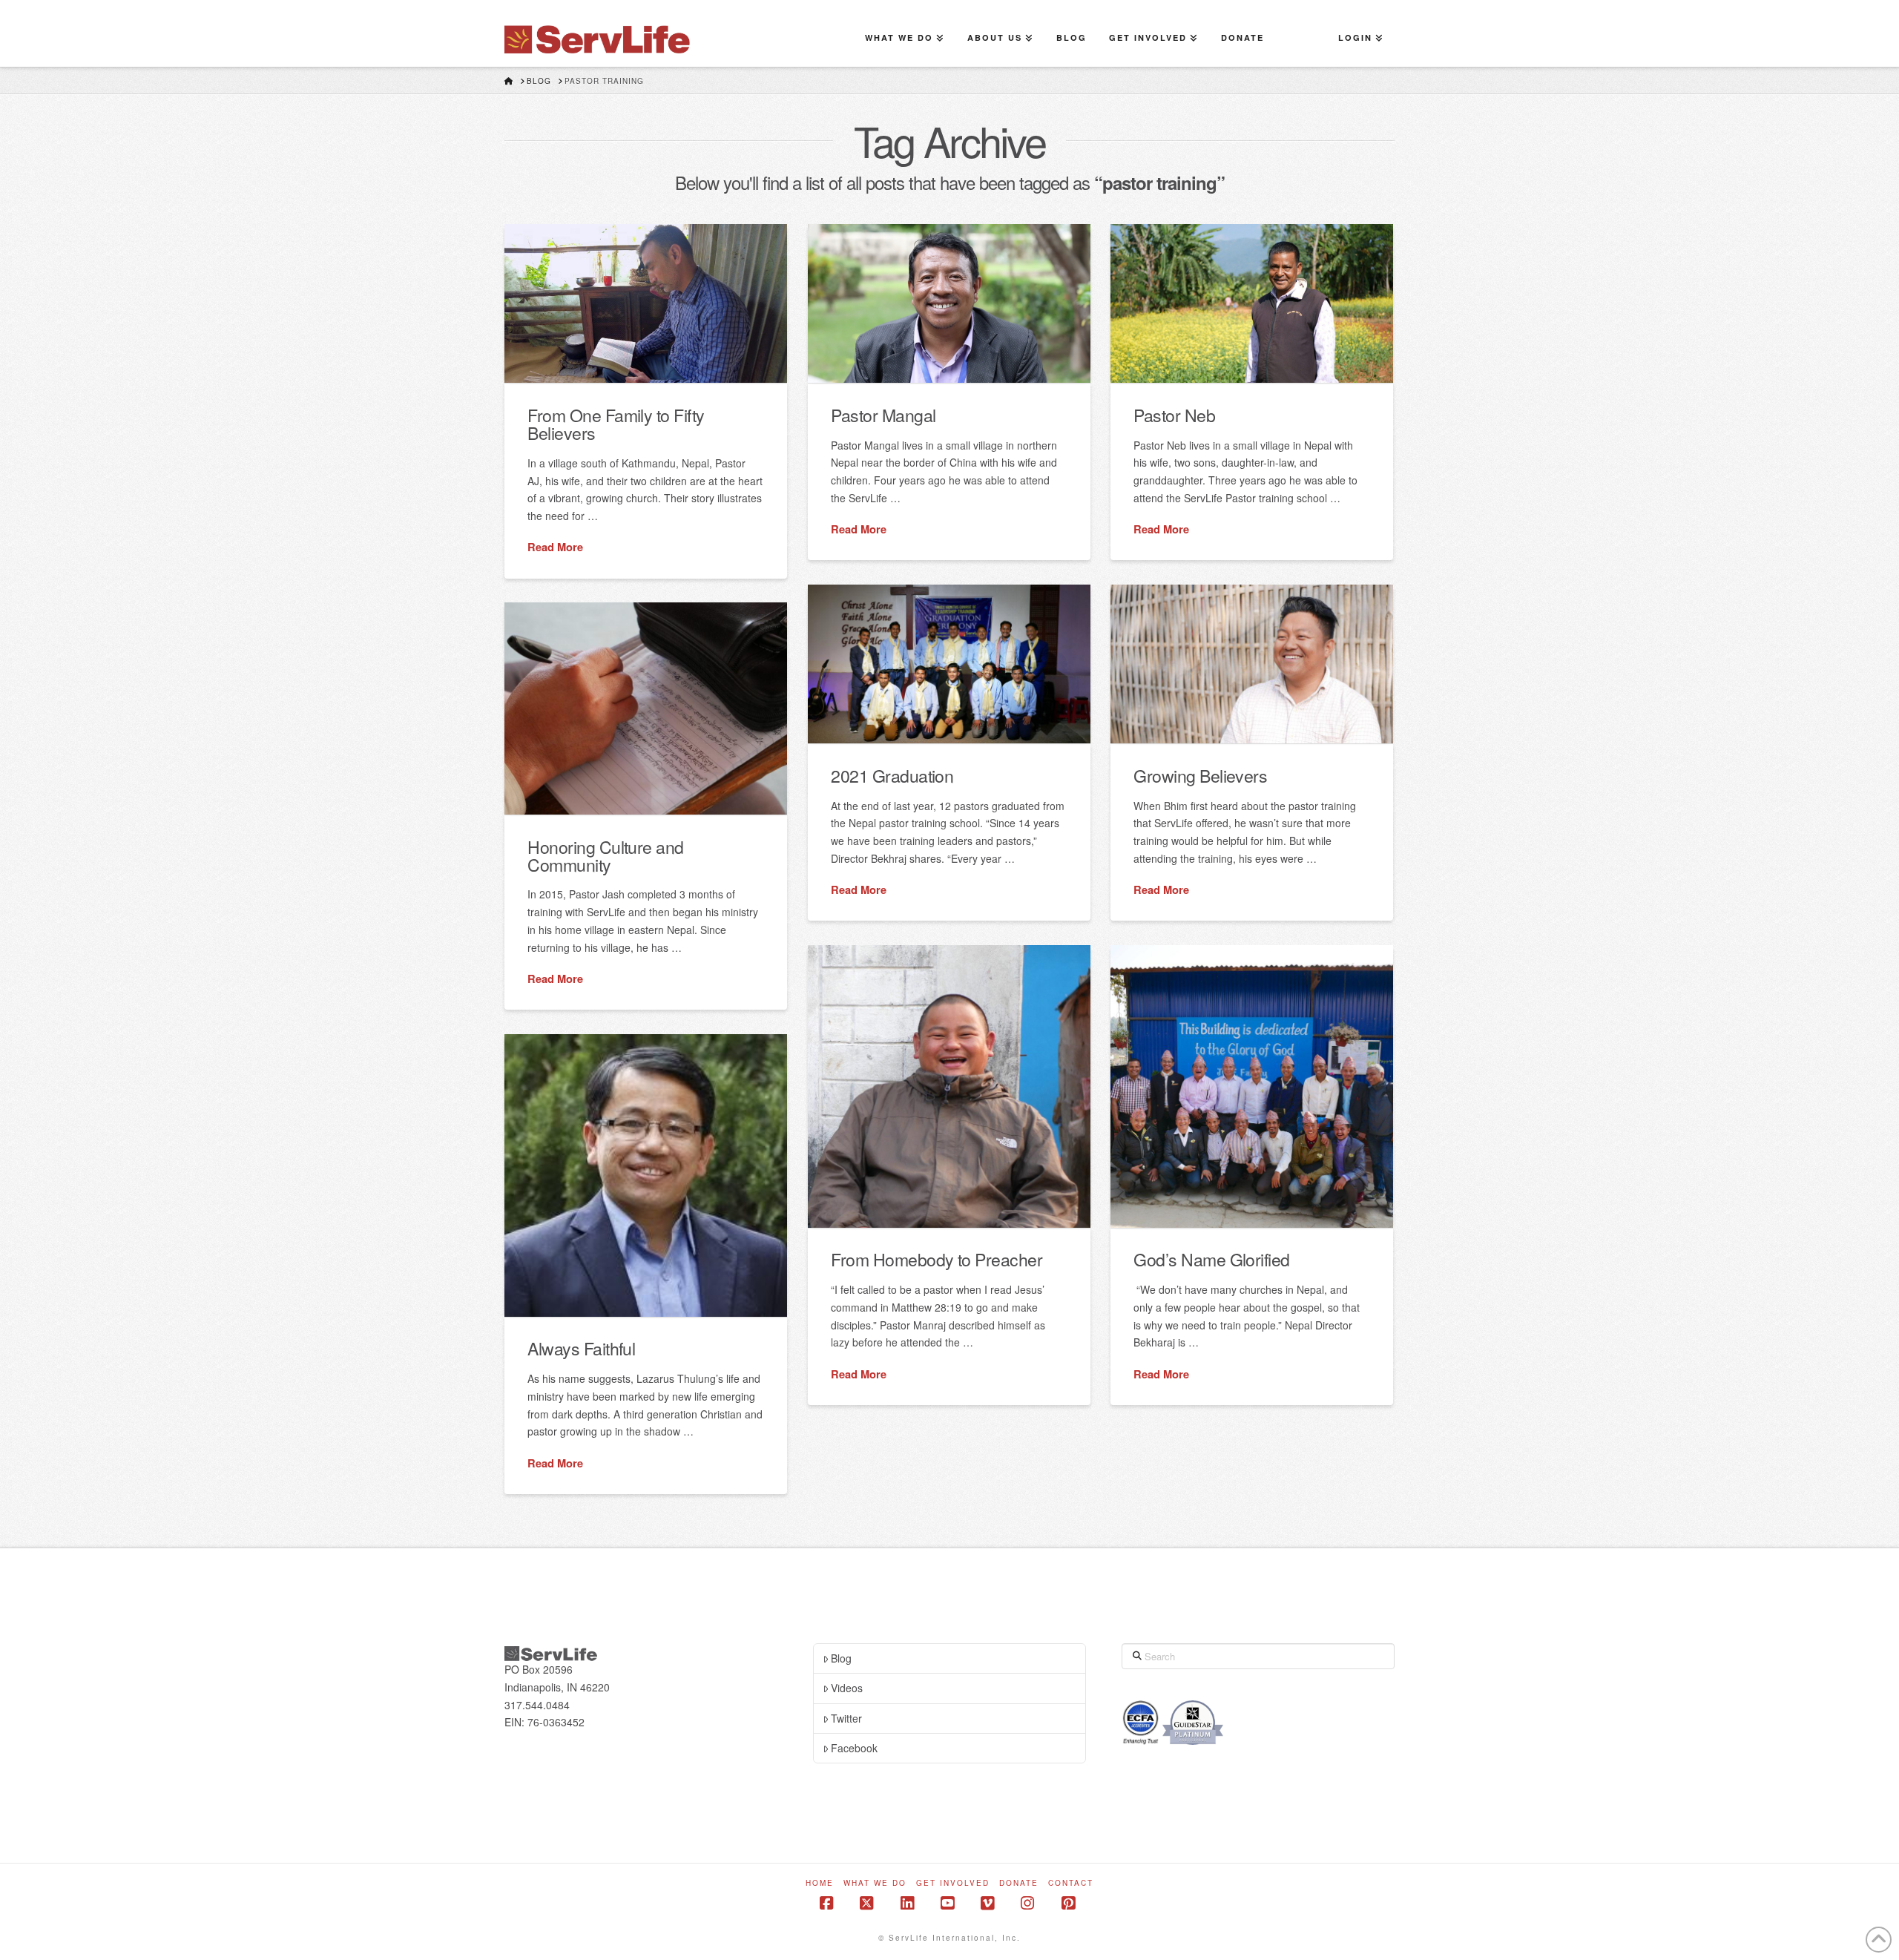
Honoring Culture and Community (605, 855)
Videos (847, 1688)
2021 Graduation (892, 775)
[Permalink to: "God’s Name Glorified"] (1252, 1086)
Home (820, 1883)
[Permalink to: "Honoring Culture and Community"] (646, 708)
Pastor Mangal (883, 415)
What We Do (875, 1883)
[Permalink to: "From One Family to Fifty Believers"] (646, 303)
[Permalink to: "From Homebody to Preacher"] (949, 1086)
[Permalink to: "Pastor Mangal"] (949, 303)
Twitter (846, 1718)
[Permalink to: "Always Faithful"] (646, 1175)
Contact (1071, 1883)
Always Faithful (581, 1348)
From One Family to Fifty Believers (616, 424)
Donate (1019, 1883)
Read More (555, 547)
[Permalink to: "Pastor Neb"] (1252, 303)
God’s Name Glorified (1211, 1259)
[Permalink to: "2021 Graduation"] (949, 664)
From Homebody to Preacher (937, 1259)
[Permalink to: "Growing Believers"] (1252, 664)
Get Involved (953, 1883)
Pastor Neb (1174, 415)
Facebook (854, 1748)
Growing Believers (1200, 775)
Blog (841, 1658)
